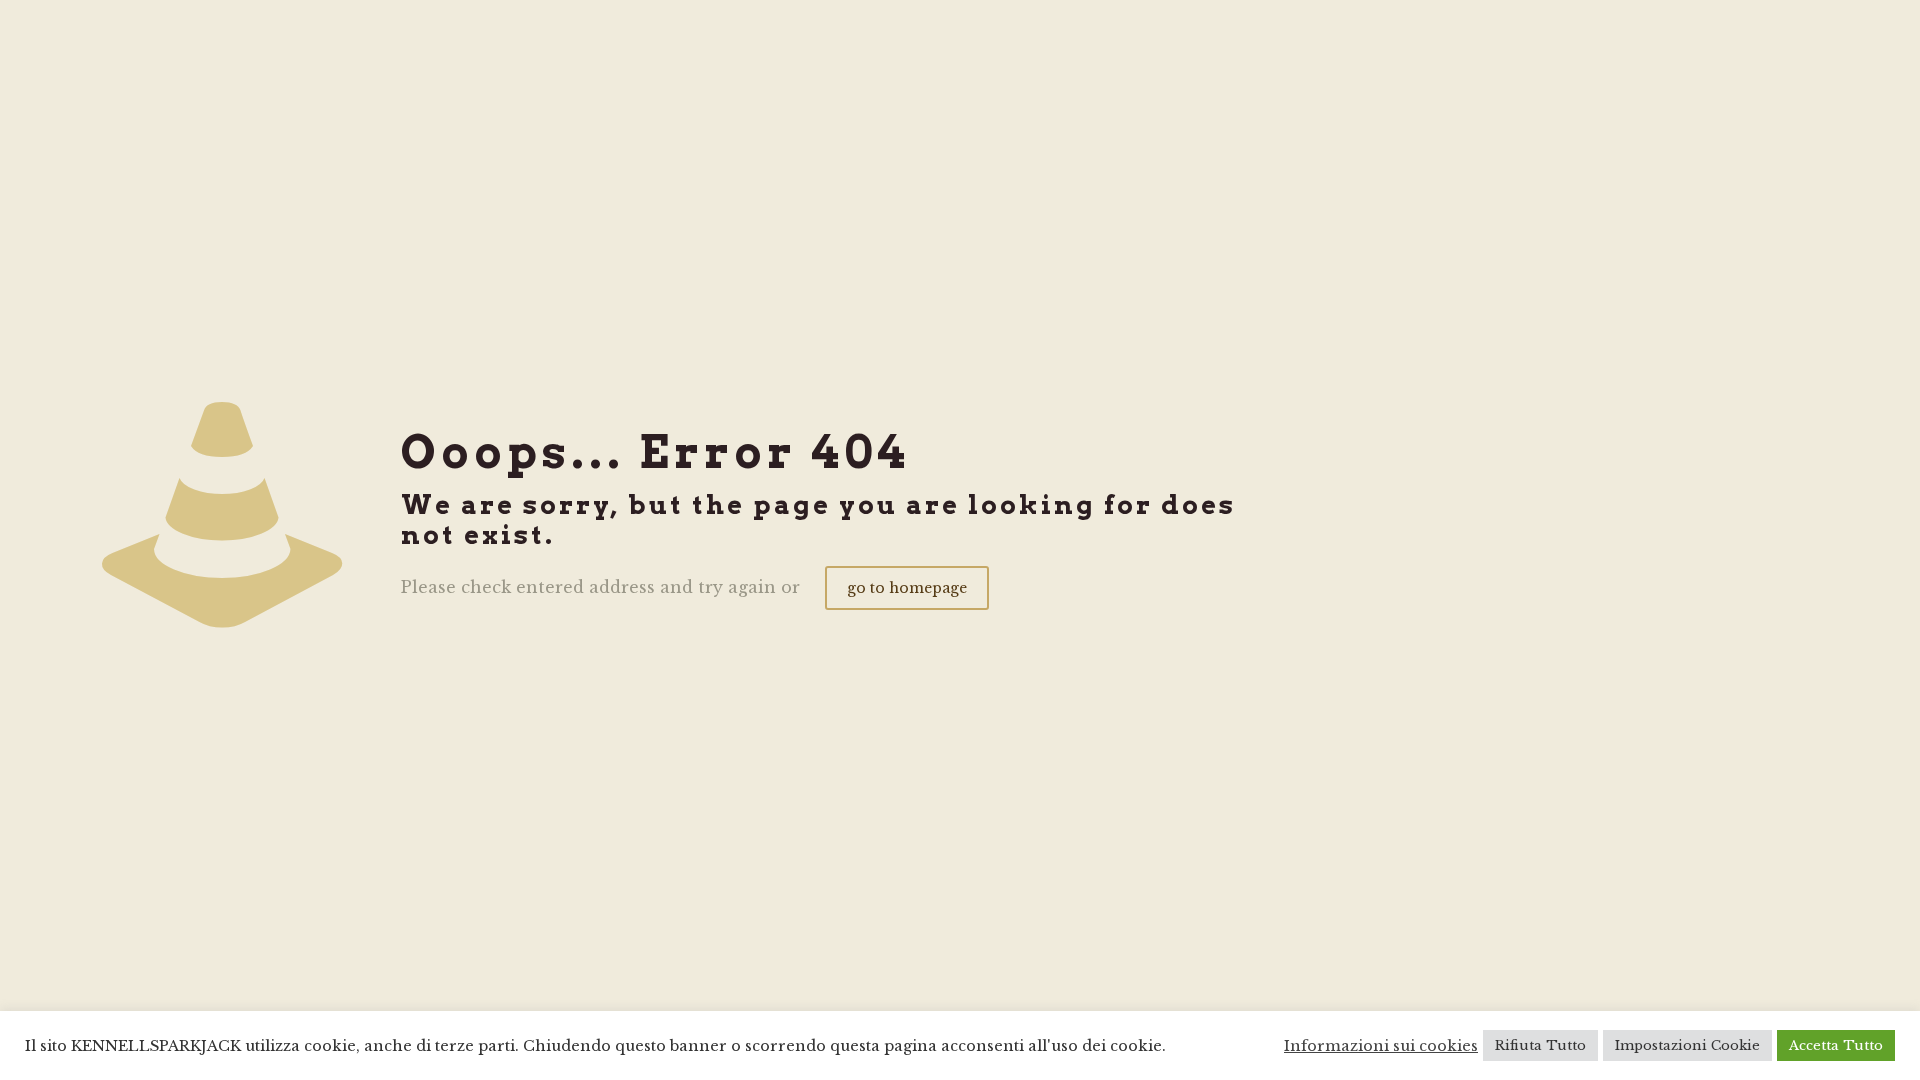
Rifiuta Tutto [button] (1540, 1045)
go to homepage (907, 588)
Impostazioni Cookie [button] (1687, 1045)
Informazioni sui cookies (1381, 1046)
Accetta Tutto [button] (1836, 1045)
